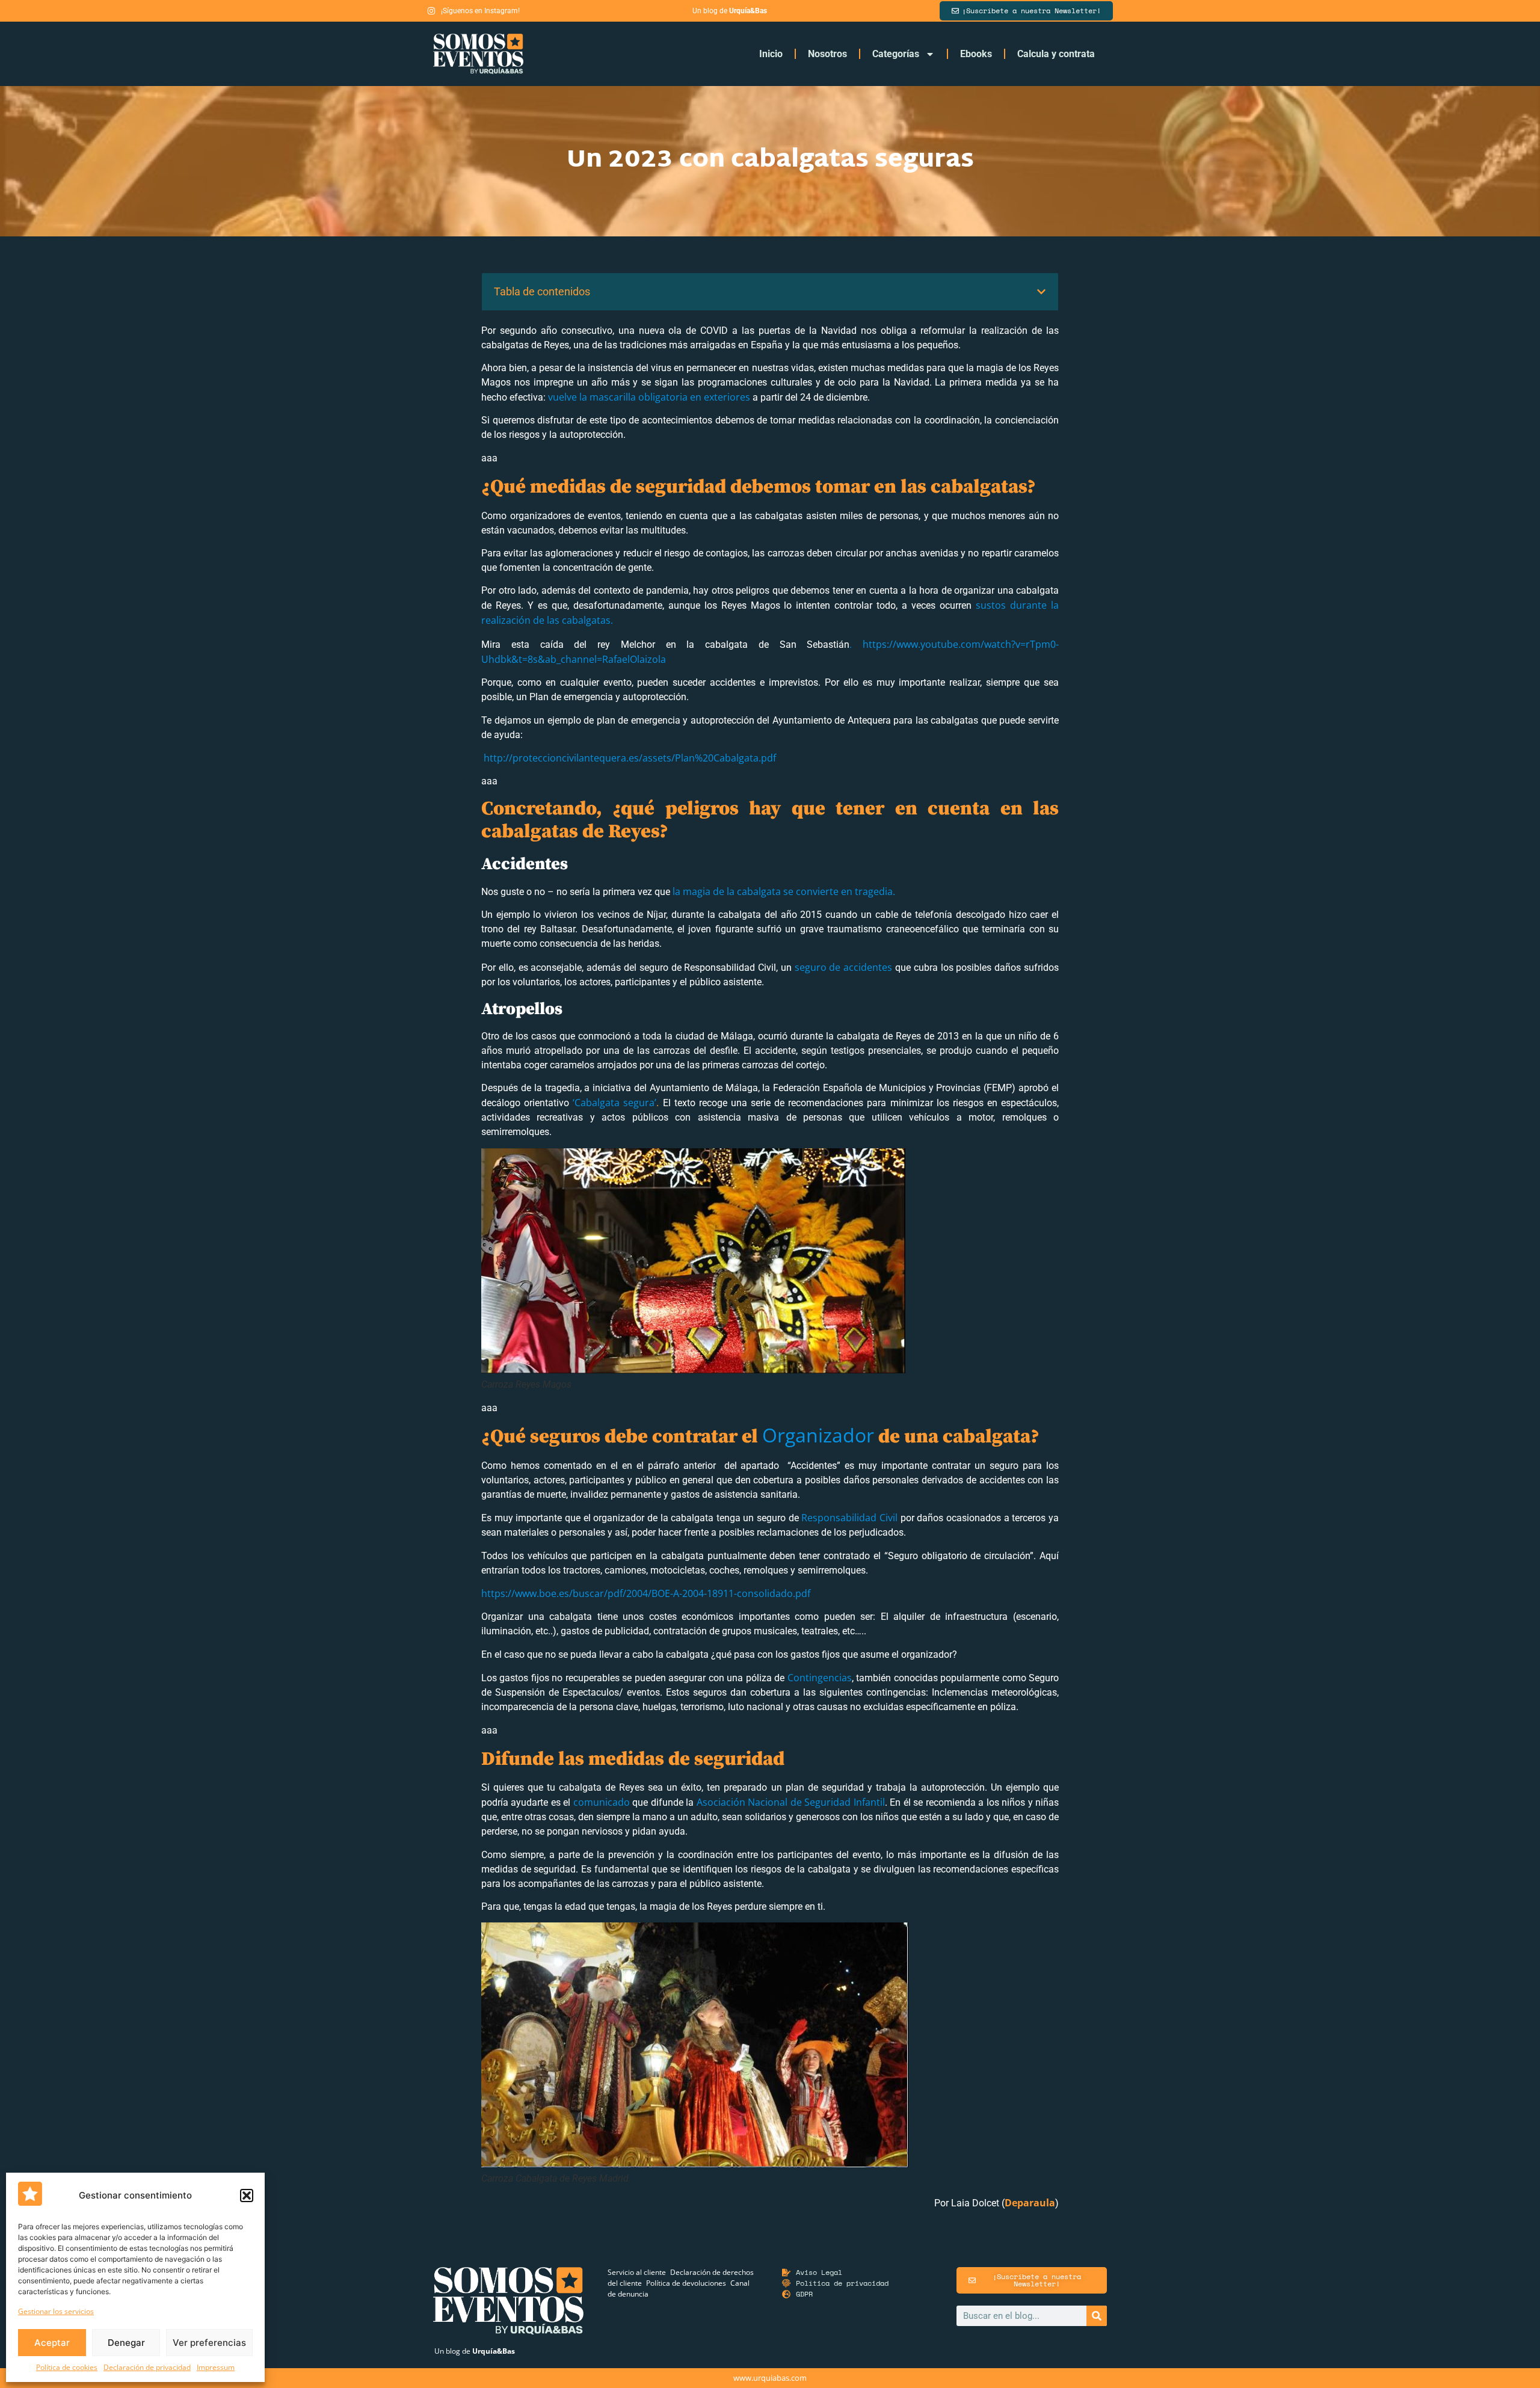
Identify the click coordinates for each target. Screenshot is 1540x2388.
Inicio (771, 54)
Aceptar (52, 2343)
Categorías (896, 54)
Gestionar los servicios (56, 2311)
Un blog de (475, 2351)
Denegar (126, 2343)
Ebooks (976, 54)
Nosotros (827, 54)
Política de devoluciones (686, 2283)
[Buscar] (1097, 2316)
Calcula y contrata (1056, 54)
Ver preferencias (209, 2343)
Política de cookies (67, 2367)
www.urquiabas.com (770, 2378)
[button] (247, 2196)
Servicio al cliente (637, 2272)
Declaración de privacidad (147, 2367)
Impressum (216, 2367)
